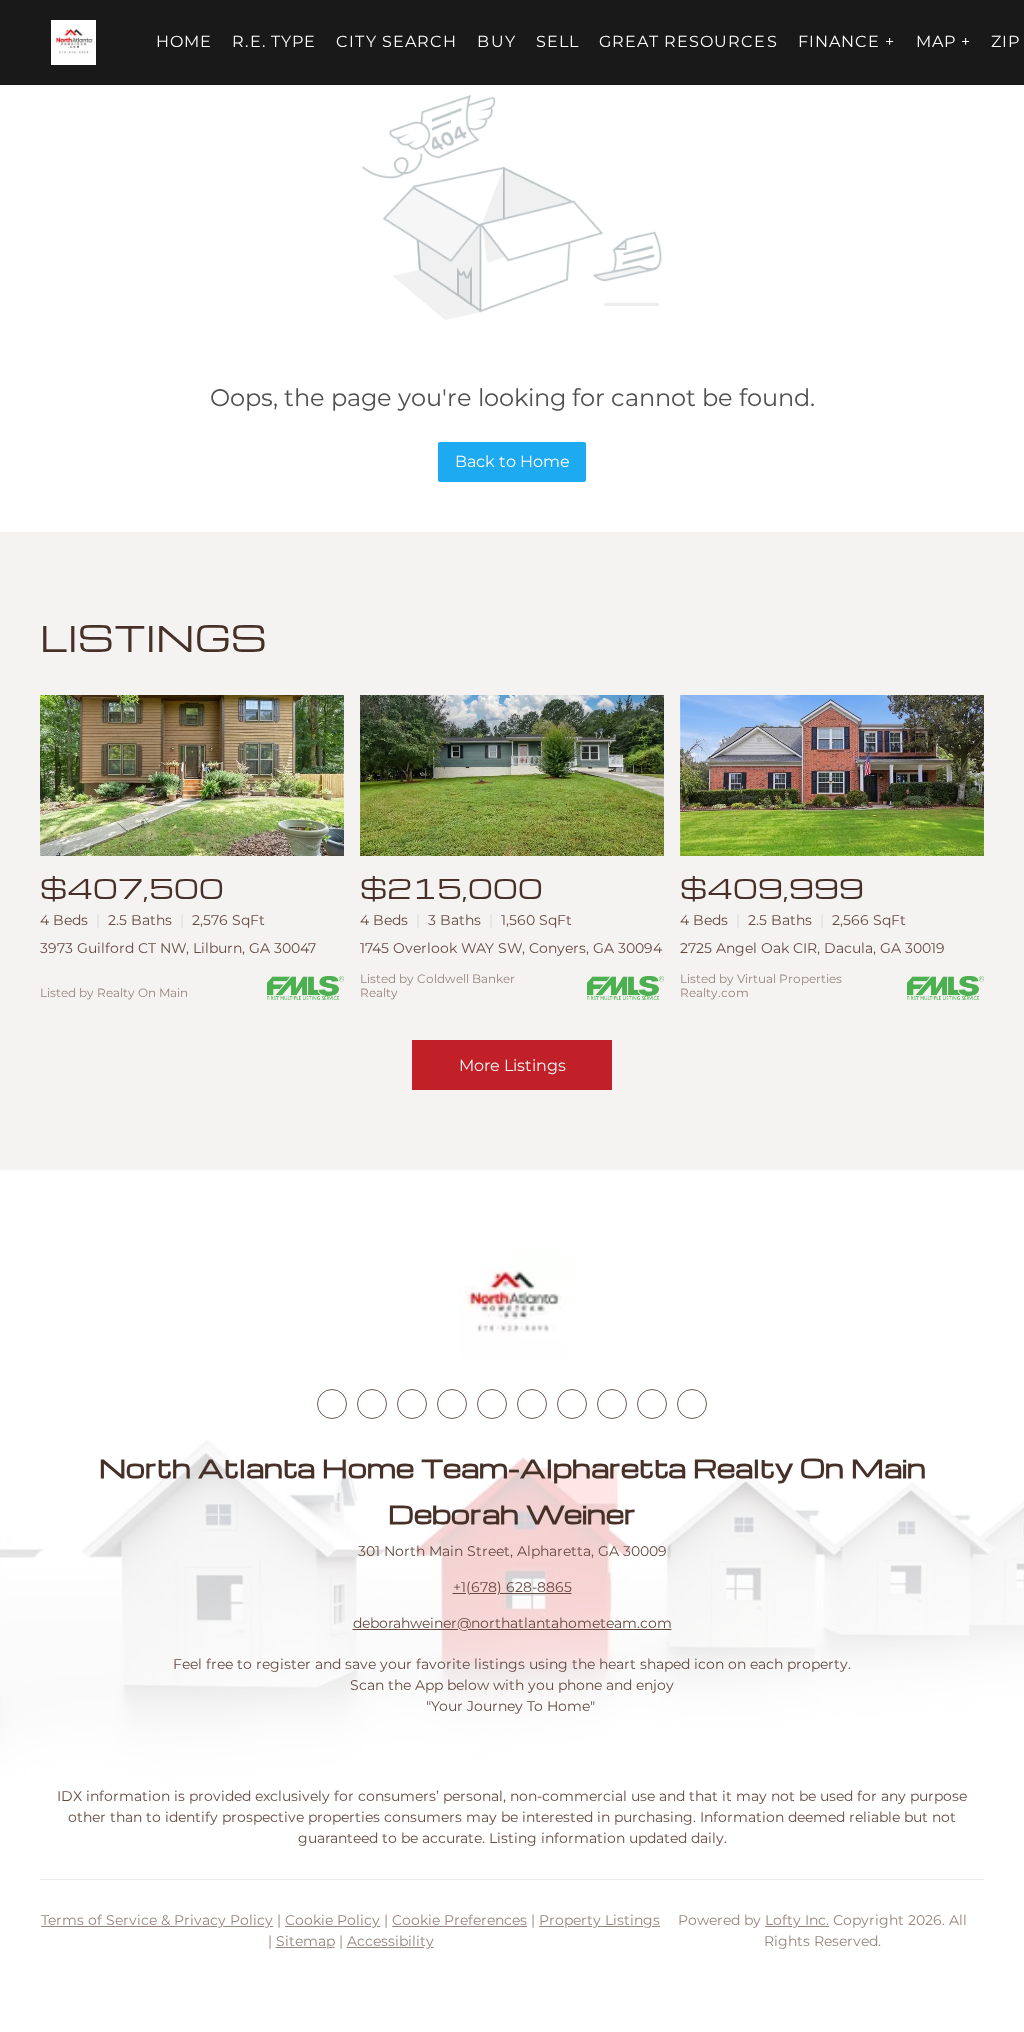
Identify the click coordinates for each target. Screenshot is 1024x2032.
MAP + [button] (944, 41)
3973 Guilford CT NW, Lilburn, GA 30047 (178, 948)
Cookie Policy (332, 1920)
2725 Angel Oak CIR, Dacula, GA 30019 (812, 948)
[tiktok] (572, 1404)
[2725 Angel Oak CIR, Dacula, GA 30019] (832, 775)
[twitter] (412, 1404)
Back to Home (512, 461)
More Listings (512, 1065)
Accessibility (390, 1941)
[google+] (692, 1404)
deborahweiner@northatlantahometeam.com (512, 1623)
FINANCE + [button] (847, 41)
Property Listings (599, 1920)
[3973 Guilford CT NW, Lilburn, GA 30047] (192, 775)
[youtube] (532, 1404)
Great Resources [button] (688, 41)
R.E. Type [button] (274, 41)
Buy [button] (496, 41)
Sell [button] (557, 41)
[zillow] (452, 1404)
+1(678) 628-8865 (512, 1587)
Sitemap (305, 1941)
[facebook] (332, 1404)
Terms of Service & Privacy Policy (157, 1920)
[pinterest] (652, 1404)
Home (184, 41)
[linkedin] (372, 1404)
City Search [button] (396, 41)
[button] (73, 42)
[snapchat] (612, 1404)
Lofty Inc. (797, 1920)
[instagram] (492, 1404)
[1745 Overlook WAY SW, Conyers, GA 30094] (512, 775)
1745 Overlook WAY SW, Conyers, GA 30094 (511, 948)
